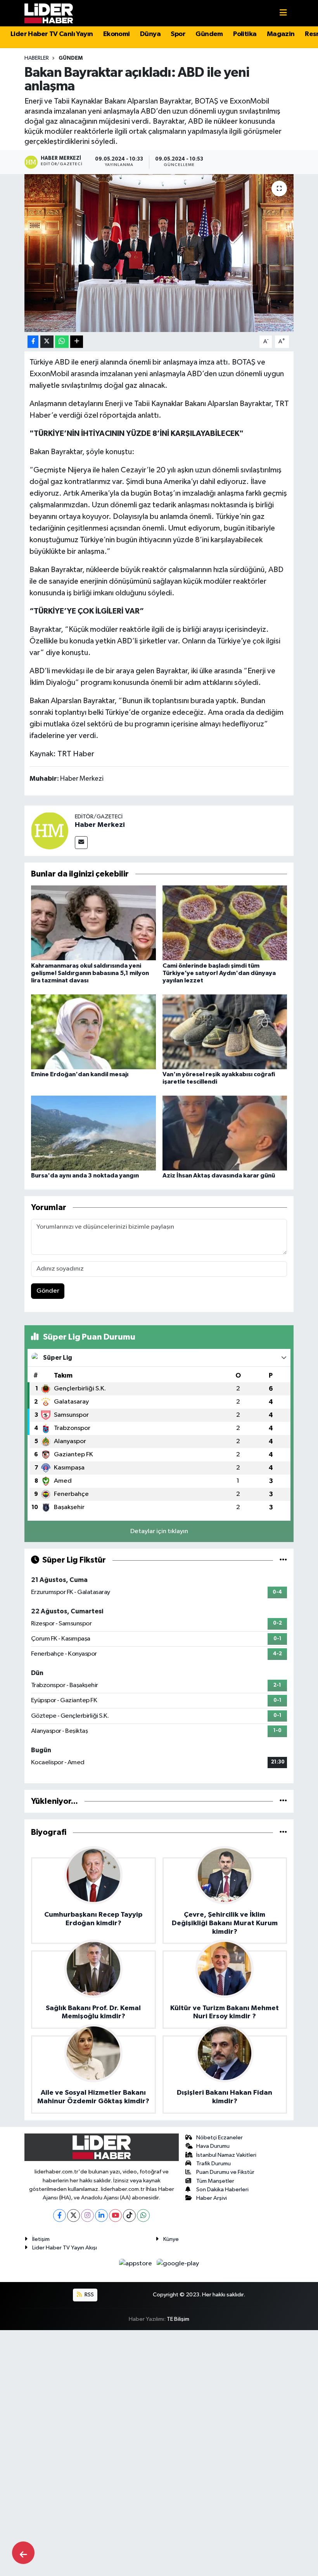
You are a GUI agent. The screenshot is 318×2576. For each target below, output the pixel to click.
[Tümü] (283, 1801)
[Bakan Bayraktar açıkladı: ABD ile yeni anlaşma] (159, 253)
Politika (245, 34)
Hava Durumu (213, 2146)
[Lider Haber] (49, 13)
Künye (171, 2239)
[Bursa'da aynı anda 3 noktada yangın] (93, 1133)
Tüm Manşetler (215, 2181)
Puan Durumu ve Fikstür (225, 2172)
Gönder (48, 1291)
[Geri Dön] (23, 2553)
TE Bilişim (178, 2319)
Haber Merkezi (100, 825)
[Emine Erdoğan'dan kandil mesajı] (93, 1031)
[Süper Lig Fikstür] (283, 1560)
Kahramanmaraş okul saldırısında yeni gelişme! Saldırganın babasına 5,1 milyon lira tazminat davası (90, 973)
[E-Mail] (81, 843)
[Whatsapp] (143, 2216)
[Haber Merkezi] (50, 831)
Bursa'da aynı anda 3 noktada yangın (85, 1176)
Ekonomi (117, 34)
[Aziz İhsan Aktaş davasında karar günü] (225, 1133)
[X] (73, 2216)
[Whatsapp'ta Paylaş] (62, 342)
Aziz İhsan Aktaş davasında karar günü (219, 1176)
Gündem (209, 34)
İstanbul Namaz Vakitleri (226, 2155)
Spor (178, 34)
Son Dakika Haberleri (222, 2190)
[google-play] (178, 2264)
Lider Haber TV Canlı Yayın (52, 34)
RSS (89, 2295)
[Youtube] (115, 2216)
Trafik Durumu (213, 2164)
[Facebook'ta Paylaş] (33, 342)
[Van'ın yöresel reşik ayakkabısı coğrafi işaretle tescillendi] (225, 1031)
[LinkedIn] (101, 2216)
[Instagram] (87, 2216)
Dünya (150, 34)
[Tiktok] (129, 2216)
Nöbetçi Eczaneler (219, 2138)
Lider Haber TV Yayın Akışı (65, 2248)
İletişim (41, 2239)
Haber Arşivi (212, 2198)
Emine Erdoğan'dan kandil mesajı (80, 1074)
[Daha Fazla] (77, 342)
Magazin (281, 34)
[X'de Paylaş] (47, 342)
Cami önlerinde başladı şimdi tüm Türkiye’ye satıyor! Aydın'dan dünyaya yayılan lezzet (219, 973)
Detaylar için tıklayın (159, 1531)
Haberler (37, 58)
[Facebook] (60, 2216)
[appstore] (136, 2264)
